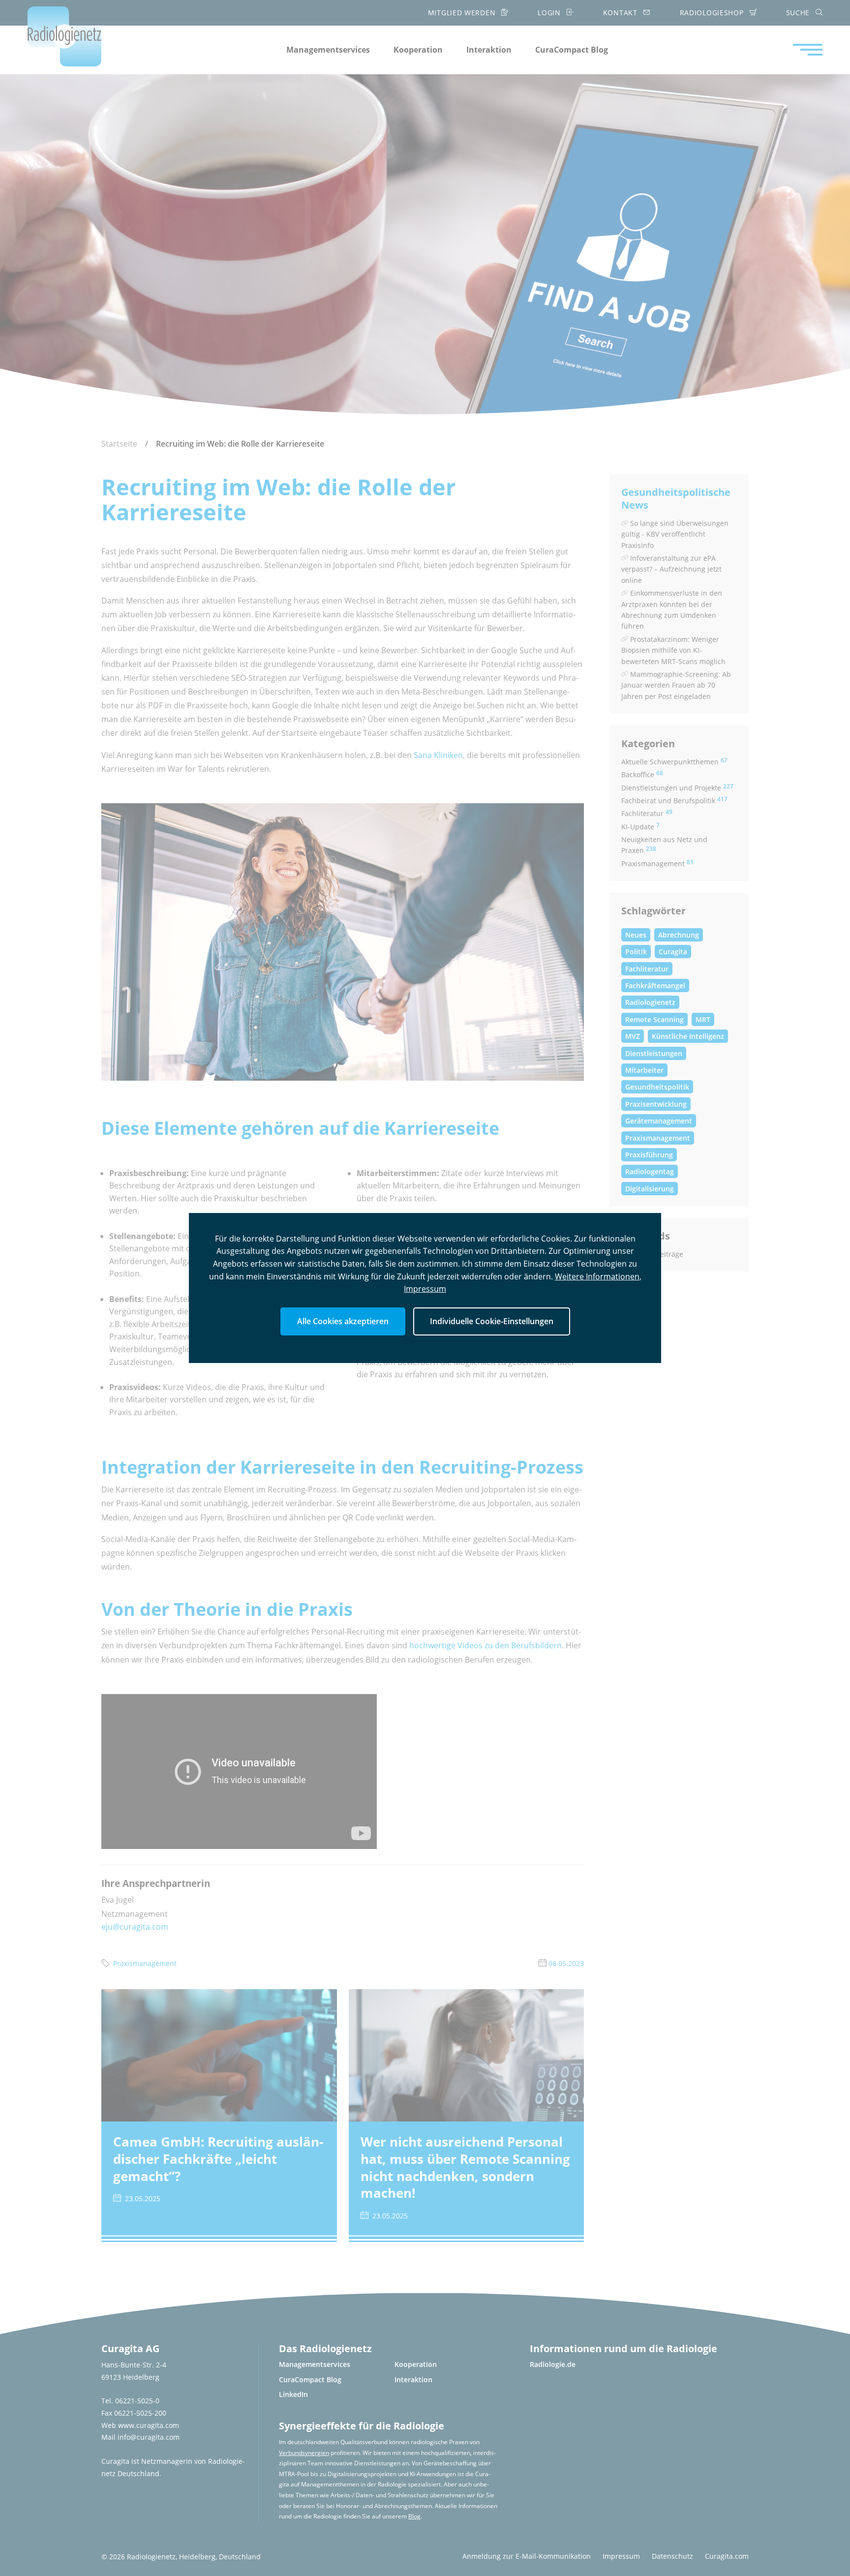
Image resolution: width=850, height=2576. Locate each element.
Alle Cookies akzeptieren (343, 1321)
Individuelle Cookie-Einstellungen (492, 1321)
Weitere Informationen (597, 1276)
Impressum (425, 1289)
